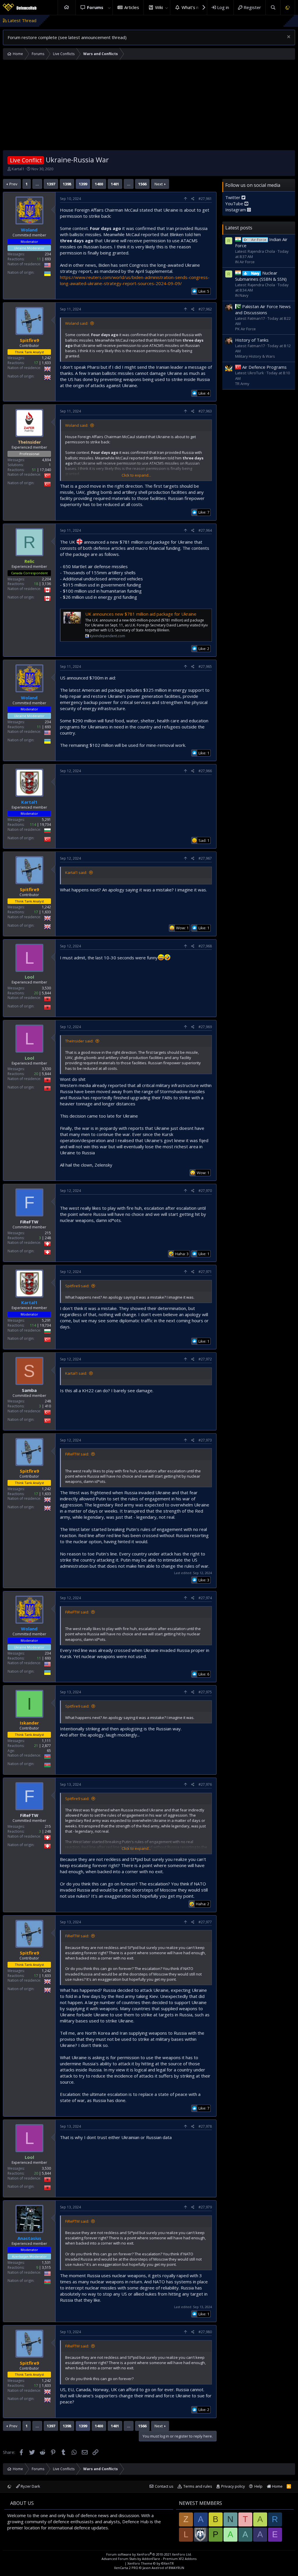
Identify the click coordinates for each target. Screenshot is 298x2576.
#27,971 (205, 1272)
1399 (83, 184)
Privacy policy (233, 2486)
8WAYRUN (177, 2568)
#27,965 (205, 667)
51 (34, 470)
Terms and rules (198, 2486)
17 (36, 363)
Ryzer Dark (30, 2486)
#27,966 (205, 771)
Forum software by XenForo (149, 2554)
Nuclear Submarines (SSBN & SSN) (261, 276)
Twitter (233, 197)
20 (36, 993)
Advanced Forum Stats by (149, 2559)
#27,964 (205, 530)
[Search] (273, 7)
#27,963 (205, 411)
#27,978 (205, 2126)
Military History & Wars (255, 356)
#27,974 (205, 1598)
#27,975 (205, 1692)
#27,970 (205, 1191)
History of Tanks (252, 340)
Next (159, 184)
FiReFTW (29, 1222)
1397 (51, 184)
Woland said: (77, 323)
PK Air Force (245, 329)
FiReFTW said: (77, 1454)
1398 (67, 184)
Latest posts (239, 228)
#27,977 (205, 1922)
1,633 (46, 363)
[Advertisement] (149, 106)
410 (48, 1406)
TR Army (242, 384)
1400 (99, 184)
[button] (109, 7)
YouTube (235, 203)
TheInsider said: (79, 1041)
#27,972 (205, 1359)
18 (36, 584)
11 (39, 259)
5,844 (46, 993)
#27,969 (205, 1027)
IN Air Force (245, 262)
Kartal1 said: (76, 872)
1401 (115, 184)
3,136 (46, 584)
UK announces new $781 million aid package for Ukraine (141, 614)
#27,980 (205, 2332)
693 (48, 259)
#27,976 (205, 1784)
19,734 (45, 825)
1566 (142, 184)
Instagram (236, 210)
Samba (29, 1390)
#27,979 (205, 2207)
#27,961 (205, 199)
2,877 (46, 1746)
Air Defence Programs (264, 367)
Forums (95, 7)
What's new (193, 7)
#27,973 (205, 1440)
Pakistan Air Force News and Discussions (263, 309)
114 (33, 825)
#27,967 (205, 858)
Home (67, 7)
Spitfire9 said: (77, 1286)
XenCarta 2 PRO (126, 2568)
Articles (132, 7)
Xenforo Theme (151, 2563)
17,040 (45, 470)
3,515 (46, 2267)
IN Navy (242, 295)
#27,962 (205, 309)
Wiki (159, 7)
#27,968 (205, 946)
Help (258, 2486)
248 (48, 1238)
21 (36, 1746)
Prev (13, 184)
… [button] (37, 184)
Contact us (164, 2486)
